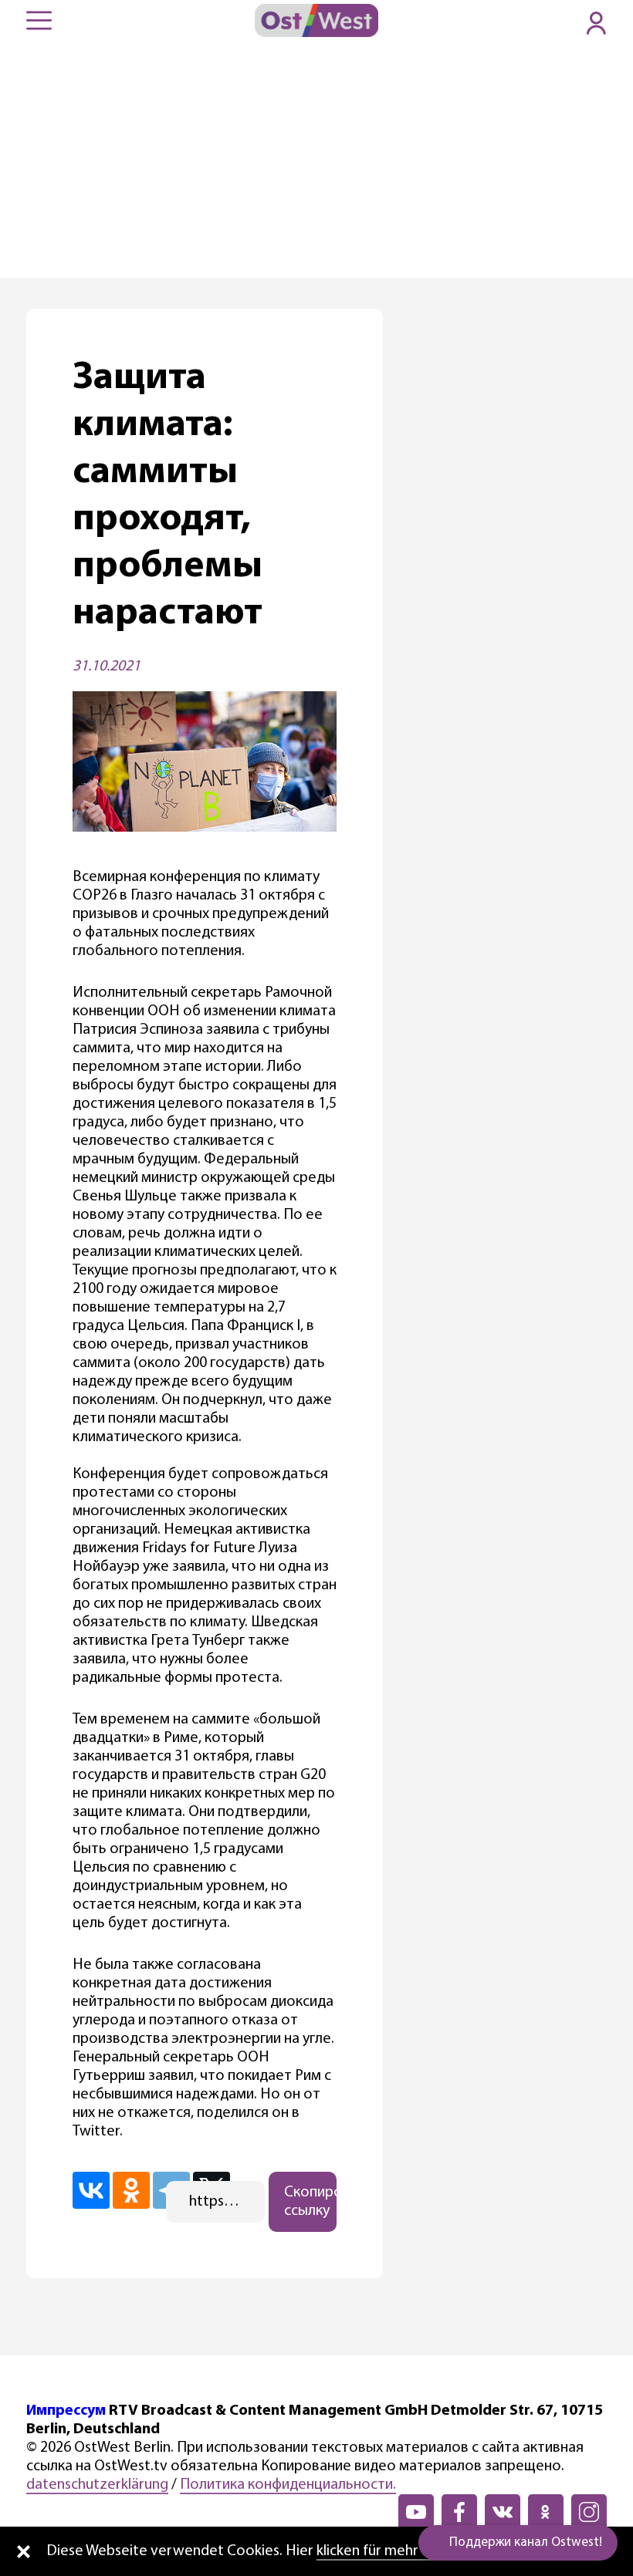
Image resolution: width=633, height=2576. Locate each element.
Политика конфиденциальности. (288, 2485)
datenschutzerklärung (97, 2485)
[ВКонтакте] (91, 2190)
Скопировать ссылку (311, 2202)
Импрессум (66, 2411)
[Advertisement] (316, 162)
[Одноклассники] (131, 2190)
